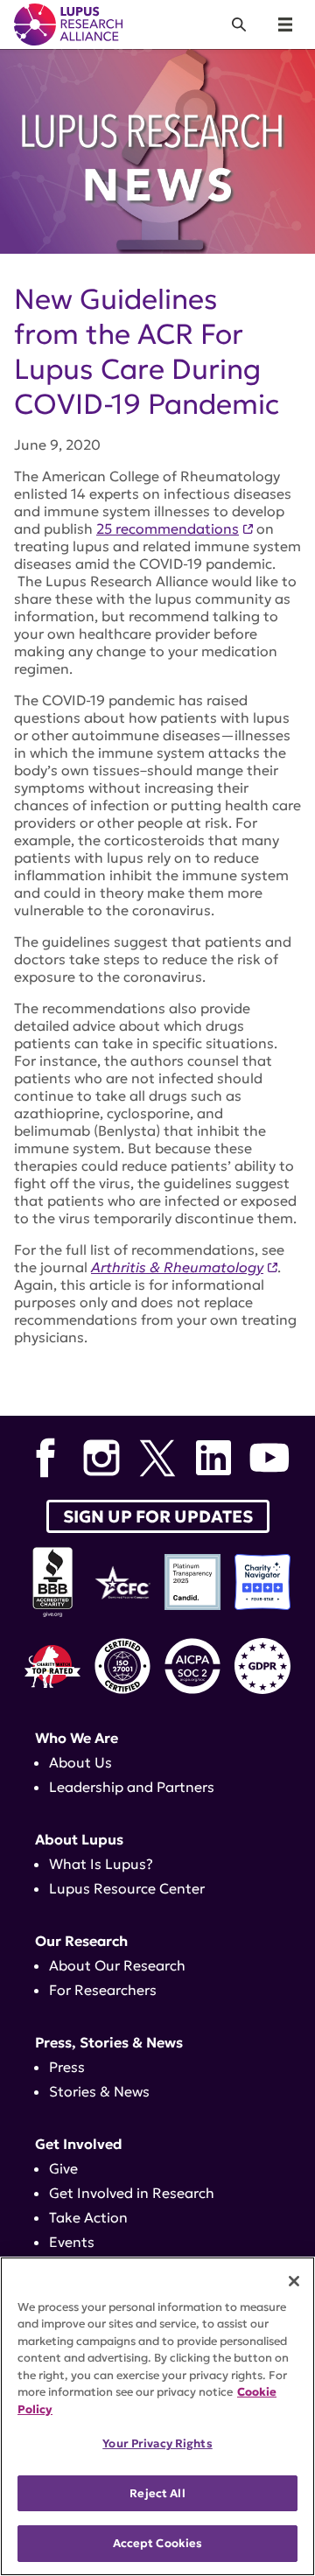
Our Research (81, 1941)
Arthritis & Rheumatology (177, 1267)
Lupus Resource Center (127, 1888)
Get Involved (79, 2144)
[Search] (239, 24)
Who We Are (77, 1738)
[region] (157, 2416)
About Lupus (79, 1839)
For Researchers (103, 1990)
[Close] (294, 2281)
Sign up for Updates (158, 1516)
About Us (80, 1762)
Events (72, 2242)
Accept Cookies (158, 2543)
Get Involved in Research (132, 2193)
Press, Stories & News (109, 2042)
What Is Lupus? (101, 1864)
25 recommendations (168, 528)
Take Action (88, 2217)
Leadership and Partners (132, 1787)
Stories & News (99, 2091)
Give (63, 2168)
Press (67, 2067)
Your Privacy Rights (157, 2443)
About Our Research (117, 1965)
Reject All (157, 2493)
